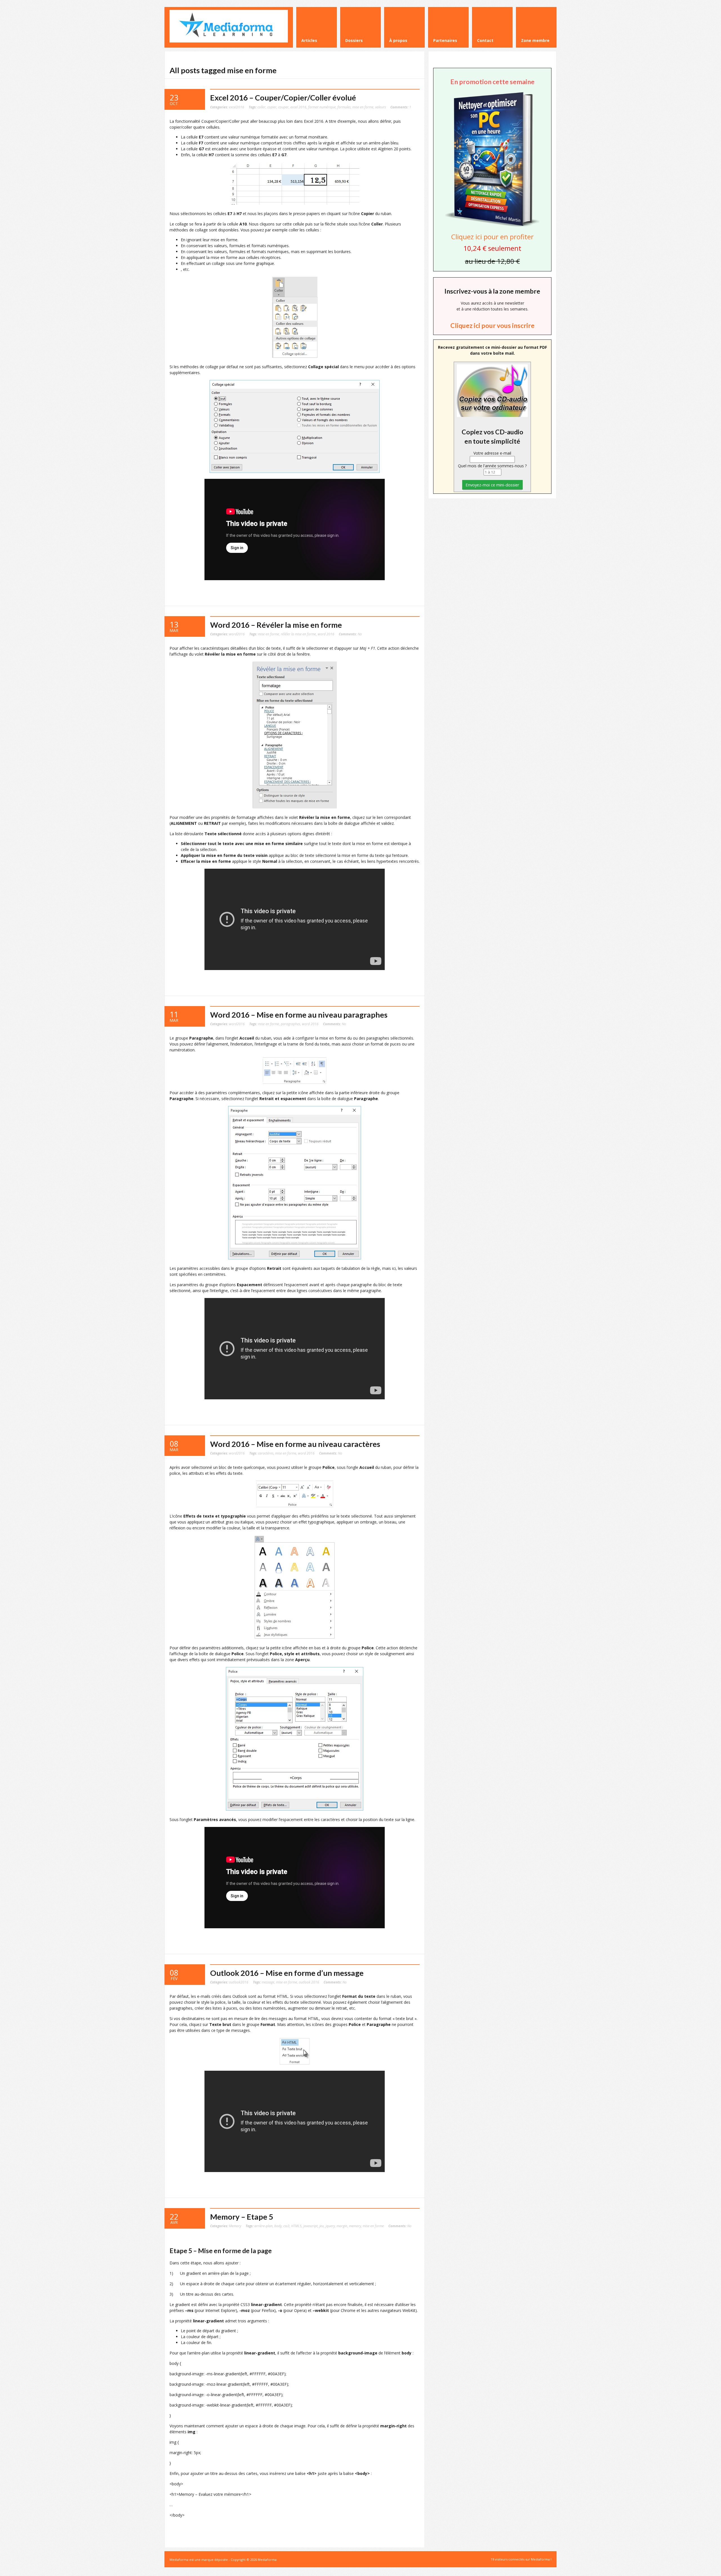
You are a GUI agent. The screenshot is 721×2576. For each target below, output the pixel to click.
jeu (322, 2226)
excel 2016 (298, 107)
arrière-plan (263, 2226)
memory (355, 2226)
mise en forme (363, 107)
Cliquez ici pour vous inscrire (492, 325)
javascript (311, 2226)
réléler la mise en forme (298, 634)
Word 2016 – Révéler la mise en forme (276, 625)
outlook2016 (239, 1982)
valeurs (380, 107)
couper (283, 107)
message (268, 1982)
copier (272, 107)
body (278, 2226)
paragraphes (291, 1024)
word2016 (237, 634)
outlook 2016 (309, 1982)
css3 (286, 2226)
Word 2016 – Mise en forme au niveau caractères (295, 1444)
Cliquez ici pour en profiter (492, 237)
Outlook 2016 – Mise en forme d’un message (287, 1973)
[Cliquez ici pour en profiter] (492, 226)
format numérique (322, 107)
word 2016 (326, 634)
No (350, 634)
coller (262, 107)
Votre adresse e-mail (492, 453)
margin (342, 2226)
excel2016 (237, 107)
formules (344, 107)
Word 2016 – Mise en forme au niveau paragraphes (299, 1015)
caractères (266, 1453)
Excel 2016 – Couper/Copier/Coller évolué (283, 98)
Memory (235, 2226)
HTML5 (296, 2226)
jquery (330, 2226)
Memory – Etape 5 (242, 2217)
